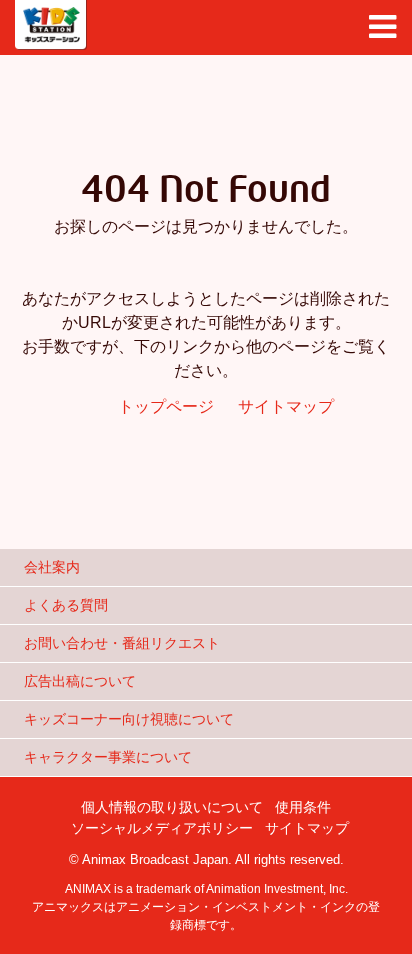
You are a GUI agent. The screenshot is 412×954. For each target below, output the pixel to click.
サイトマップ (286, 406)
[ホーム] (51, 25)
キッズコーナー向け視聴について (129, 719)
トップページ (166, 406)
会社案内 (52, 567)
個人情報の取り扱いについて (172, 807)
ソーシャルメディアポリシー (162, 828)
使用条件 (303, 807)
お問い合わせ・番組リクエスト (122, 643)
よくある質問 (66, 605)
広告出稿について (80, 681)
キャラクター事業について (108, 757)
